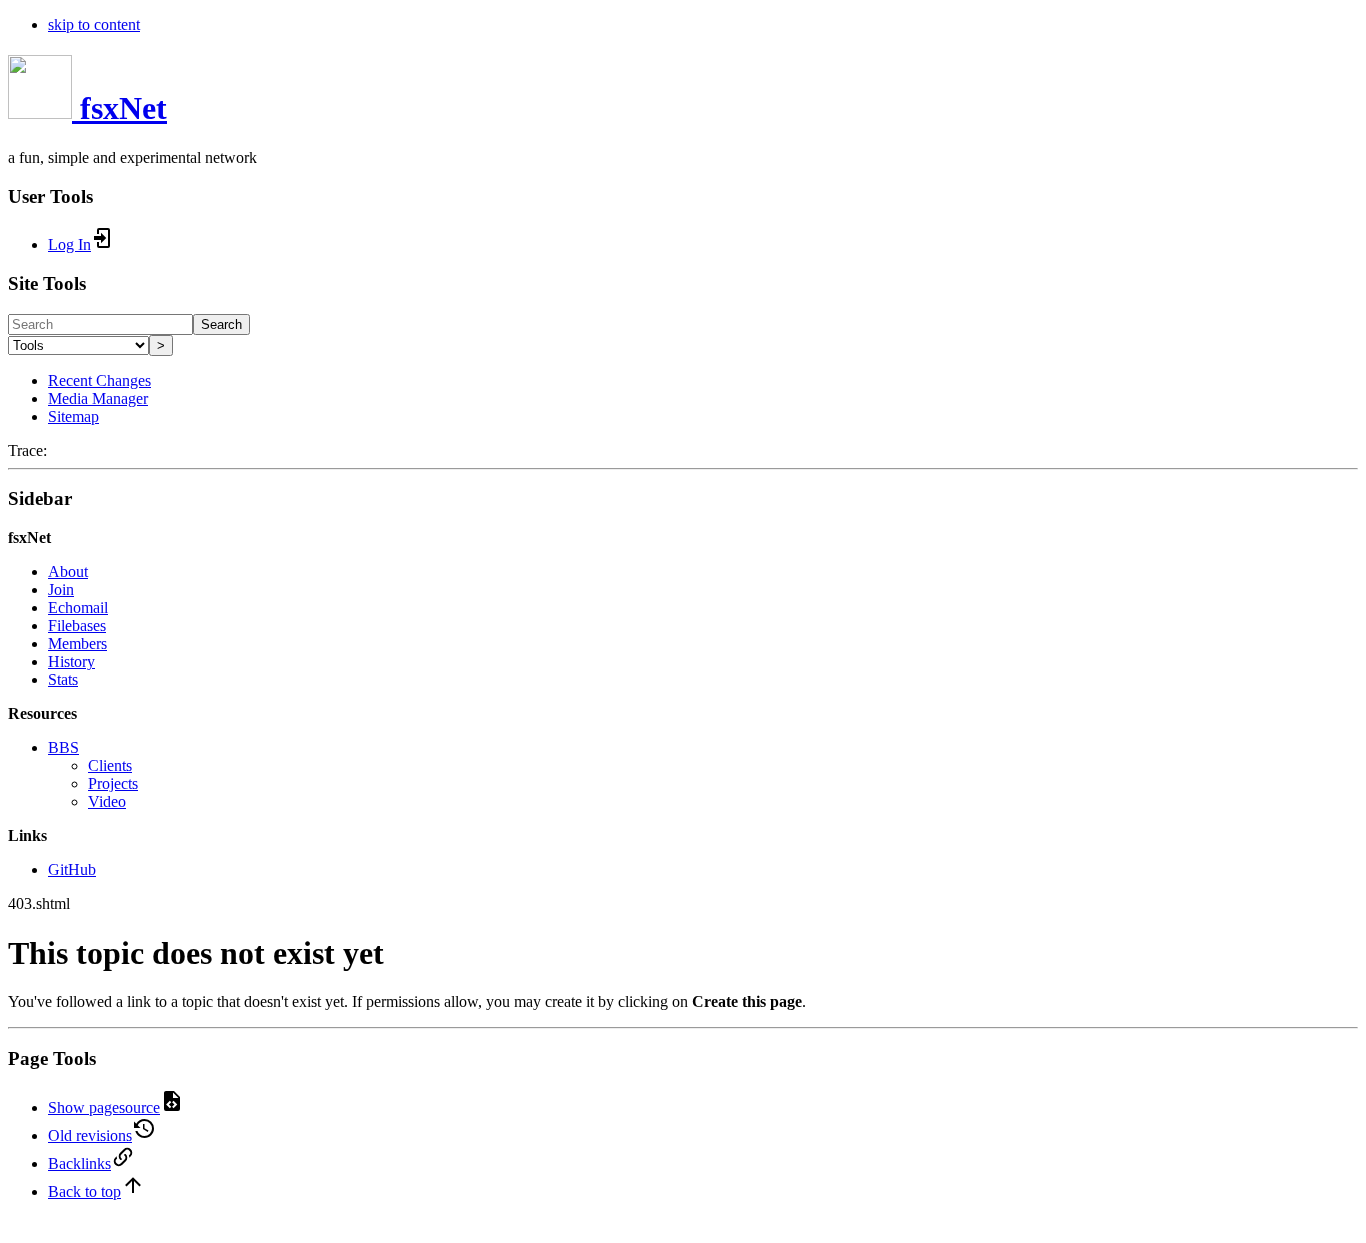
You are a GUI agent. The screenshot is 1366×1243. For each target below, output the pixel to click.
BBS (63, 747)
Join (61, 589)
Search (221, 324)
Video (107, 801)
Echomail (78, 607)
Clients (110, 765)
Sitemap (73, 416)
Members (77, 643)
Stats (63, 679)
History (71, 661)
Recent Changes (99, 380)
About (68, 571)
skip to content (94, 24)
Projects (113, 783)
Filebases (77, 625)
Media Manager (98, 398)
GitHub (72, 869)
